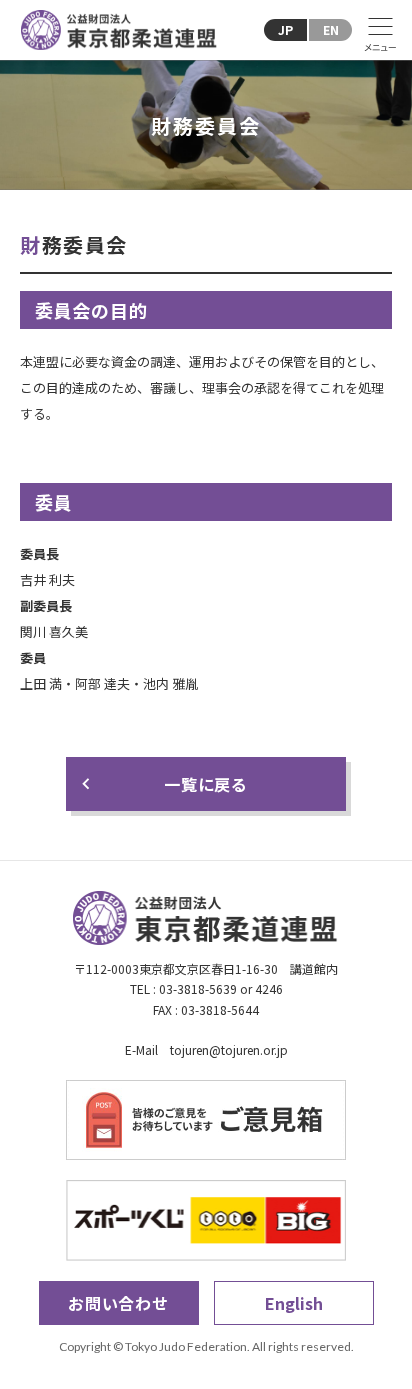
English (294, 1303)
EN (331, 29)
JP (285, 29)
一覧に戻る (206, 784)
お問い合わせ (118, 1303)
